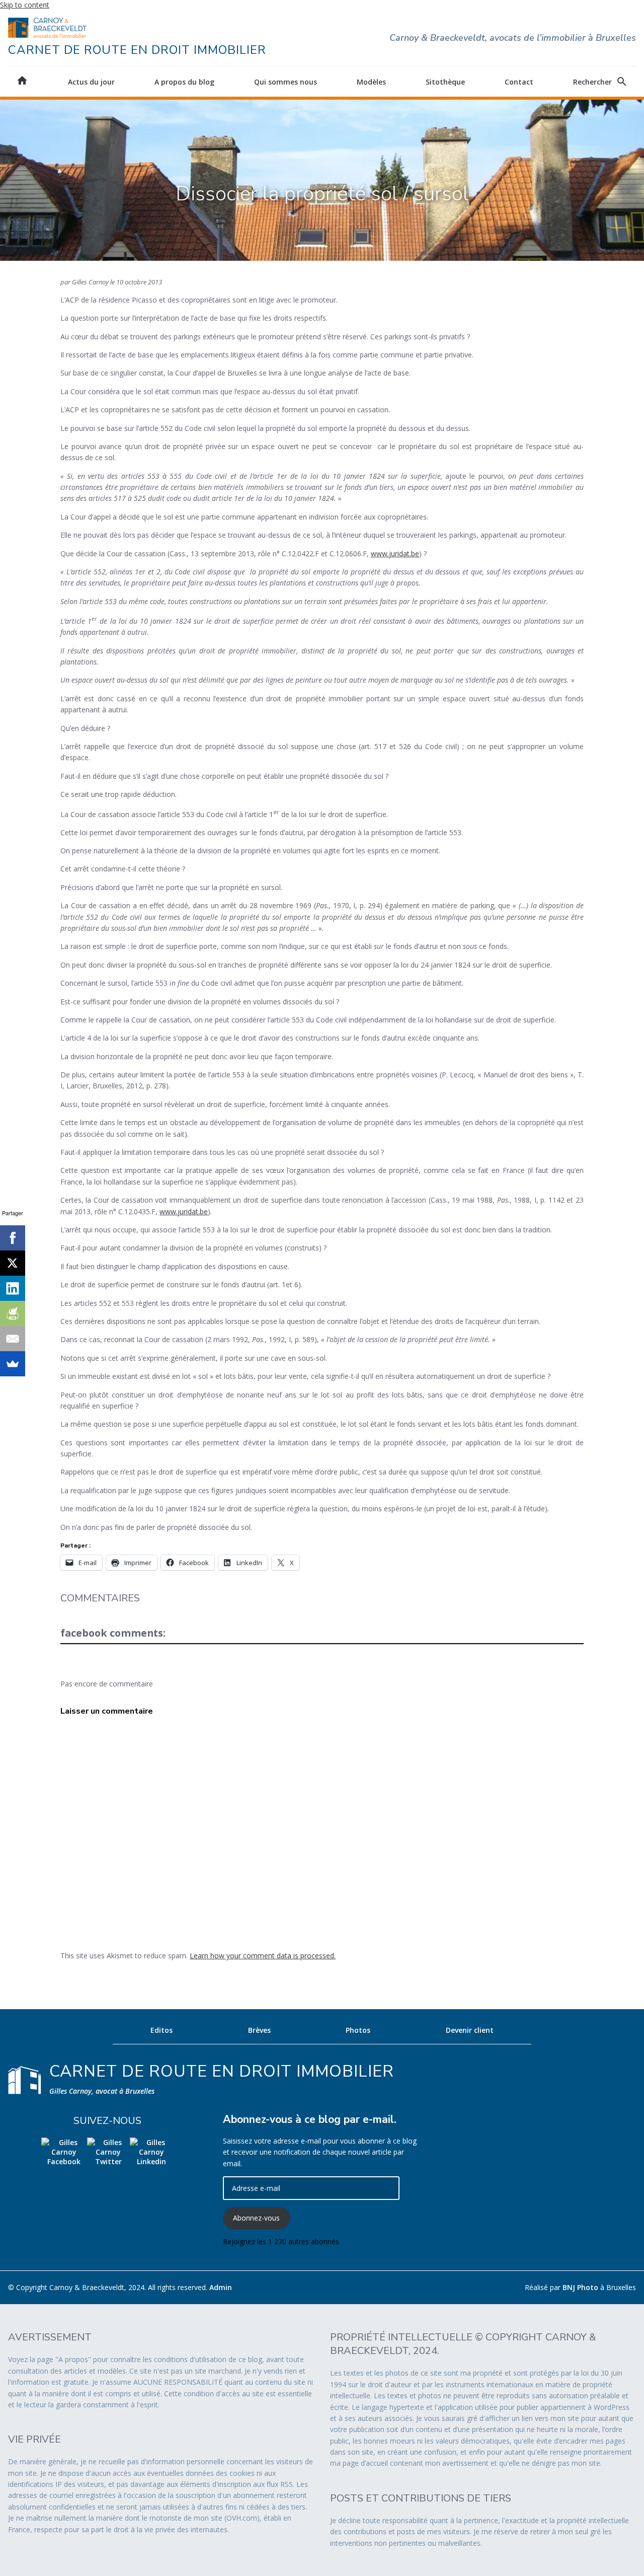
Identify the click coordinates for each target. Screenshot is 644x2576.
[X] (13, 1263)
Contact (519, 82)
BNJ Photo (580, 2287)
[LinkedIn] (13, 1288)
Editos (162, 2030)
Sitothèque (445, 82)
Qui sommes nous (286, 82)
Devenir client (470, 2030)
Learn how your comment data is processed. (263, 1956)
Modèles (371, 82)
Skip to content (25, 5)
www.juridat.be (395, 554)
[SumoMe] (13, 1364)
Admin (221, 2287)
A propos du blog (184, 82)
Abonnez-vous (256, 2218)
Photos (358, 2030)
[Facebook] (13, 1238)
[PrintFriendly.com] (13, 1313)
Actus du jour (91, 82)
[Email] (13, 1339)
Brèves (259, 2030)
